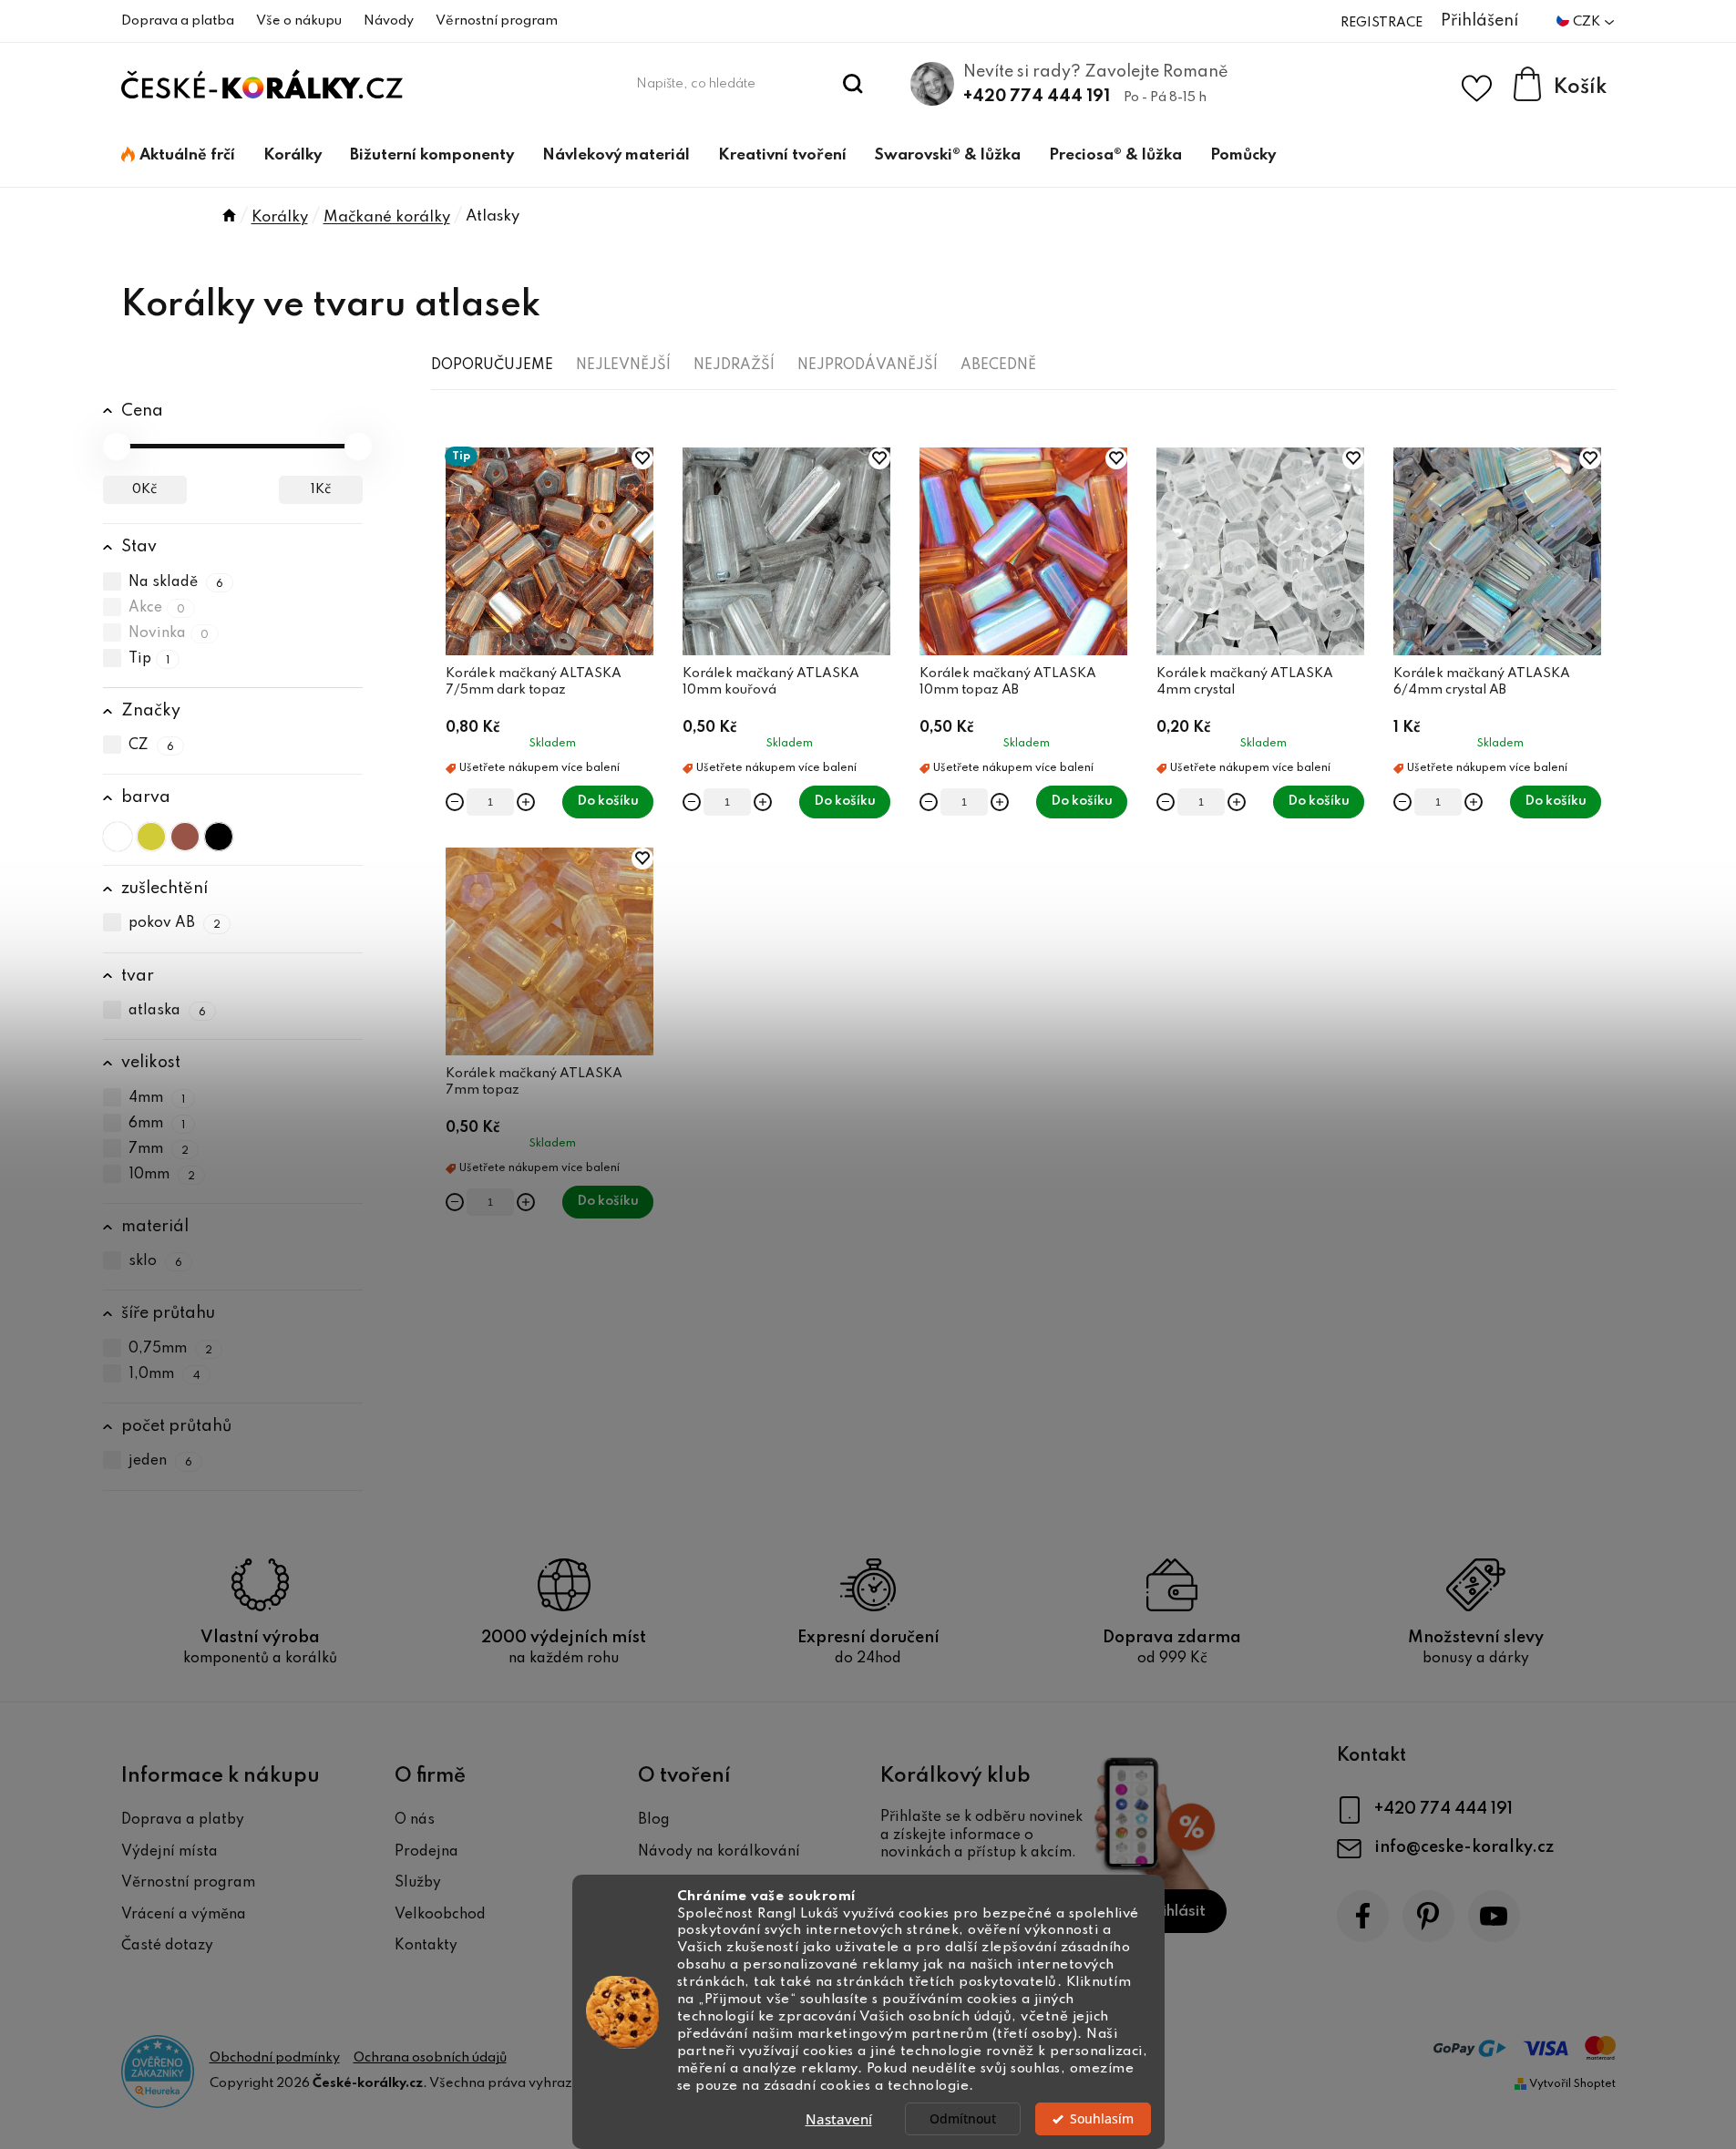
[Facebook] (1363, 1916)
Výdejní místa (169, 1852)
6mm (157, 1124)
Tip (149, 659)
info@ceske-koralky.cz (1464, 1847)
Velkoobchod (440, 1915)
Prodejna (426, 1852)
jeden (161, 1462)
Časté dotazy (167, 1946)
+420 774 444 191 (1037, 97)
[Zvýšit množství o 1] (526, 802)
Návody (389, 21)
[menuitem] (178, 156)
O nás (415, 1820)
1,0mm (165, 1374)
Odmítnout (963, 2119)
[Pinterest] (1428, 1916)
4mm (157, 1098)
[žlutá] (151, 837)
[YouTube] (1494, 1916)
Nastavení (839, 2119)
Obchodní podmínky (275, 2058)
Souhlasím (1102, 2119)
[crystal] (118, 837)
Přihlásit (1176, 1912)
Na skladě (176, 582)
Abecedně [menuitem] (998, 365)
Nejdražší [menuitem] (734, 365)
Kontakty (426, 1946)
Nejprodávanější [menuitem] (868, 365)
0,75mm (171, 1349)
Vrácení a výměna (184, 1915)
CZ (152, 745)
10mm (162, 1175)
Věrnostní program (497, 21)
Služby (418, 1883)
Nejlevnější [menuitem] (623, 365)
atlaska (168, 1011)
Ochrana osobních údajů (430, 2058)
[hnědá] (185, 837)
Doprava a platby (183, 1820)
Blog (654, 1820)
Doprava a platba (178, 21)
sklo (156, 1261)
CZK (1588, 22)
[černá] (219, 837)
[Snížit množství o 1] (455, 802)
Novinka (169, 633)
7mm (159, 1149)
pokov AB (175, 924)
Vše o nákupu (299, 21)
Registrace (1382, 23)
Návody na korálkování (719, 1852)
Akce (157, 608)
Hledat (853, 84)
